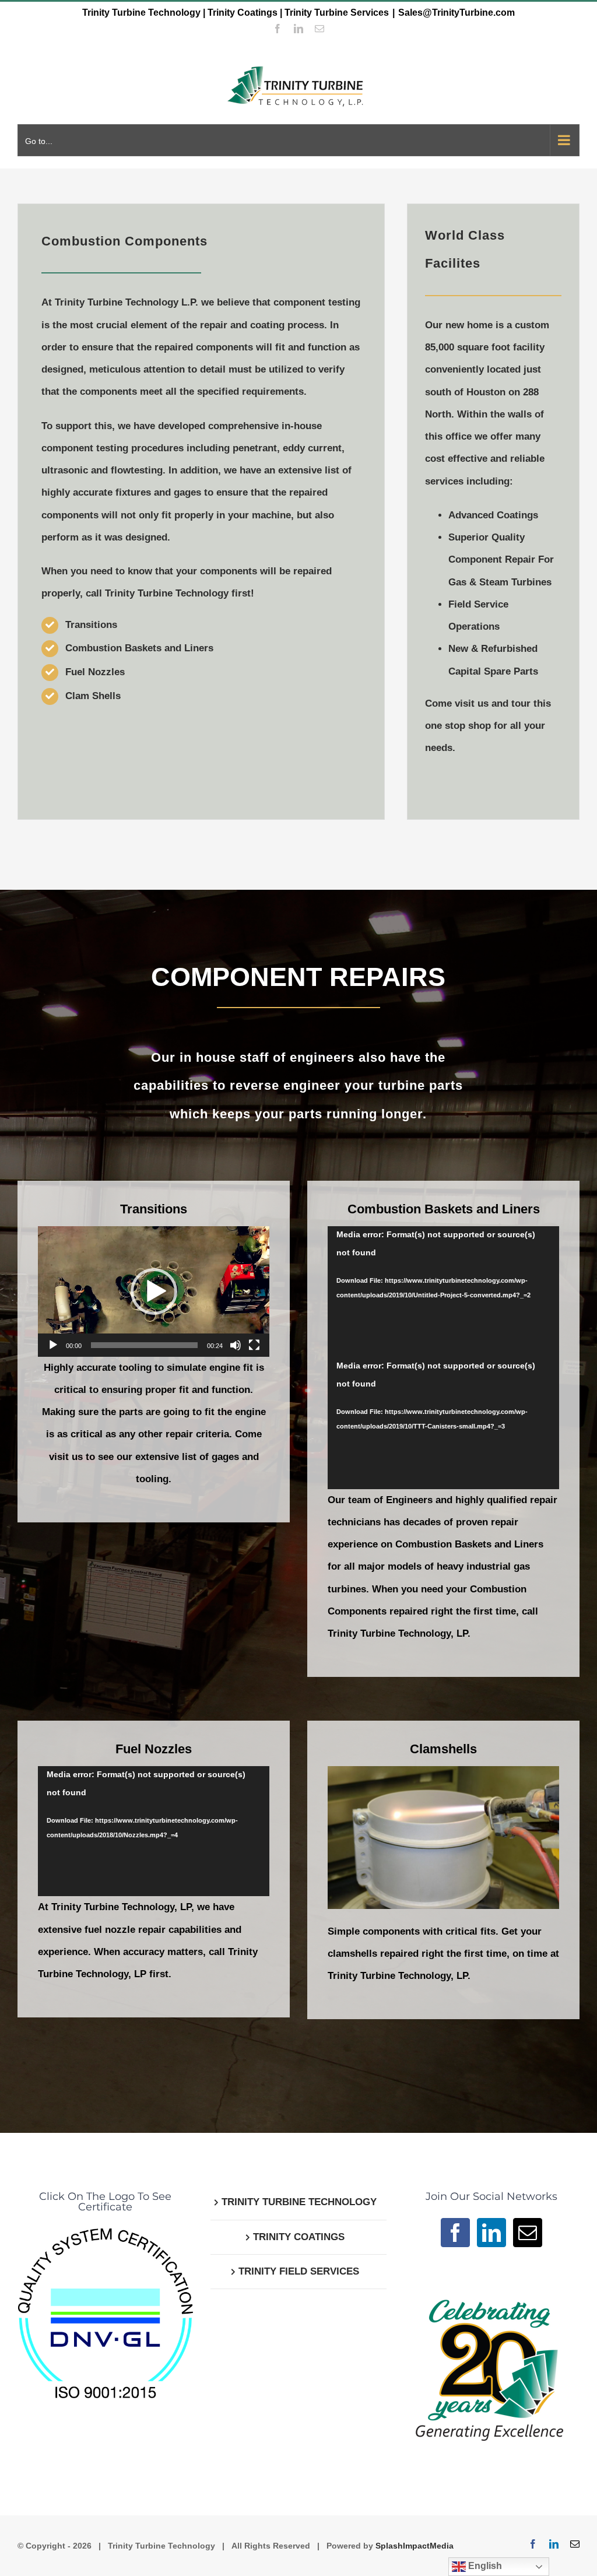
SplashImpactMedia (415, 2546)
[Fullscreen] (254, 1345)
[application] (154, 1291)
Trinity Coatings (243, 13)
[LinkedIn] (491, 2233)
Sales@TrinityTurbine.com (456, 13)
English (484, 2566)
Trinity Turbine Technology (141, 13)
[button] (154, 1291)
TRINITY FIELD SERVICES (299, 2271)
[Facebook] (455, 2233)
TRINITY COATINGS (299, 2237)
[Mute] (236, 1345)
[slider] (144, 1345)
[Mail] (528, 2233)
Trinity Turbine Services (337, 13)
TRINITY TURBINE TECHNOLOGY (299, 2202)
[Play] (53, 1345)
